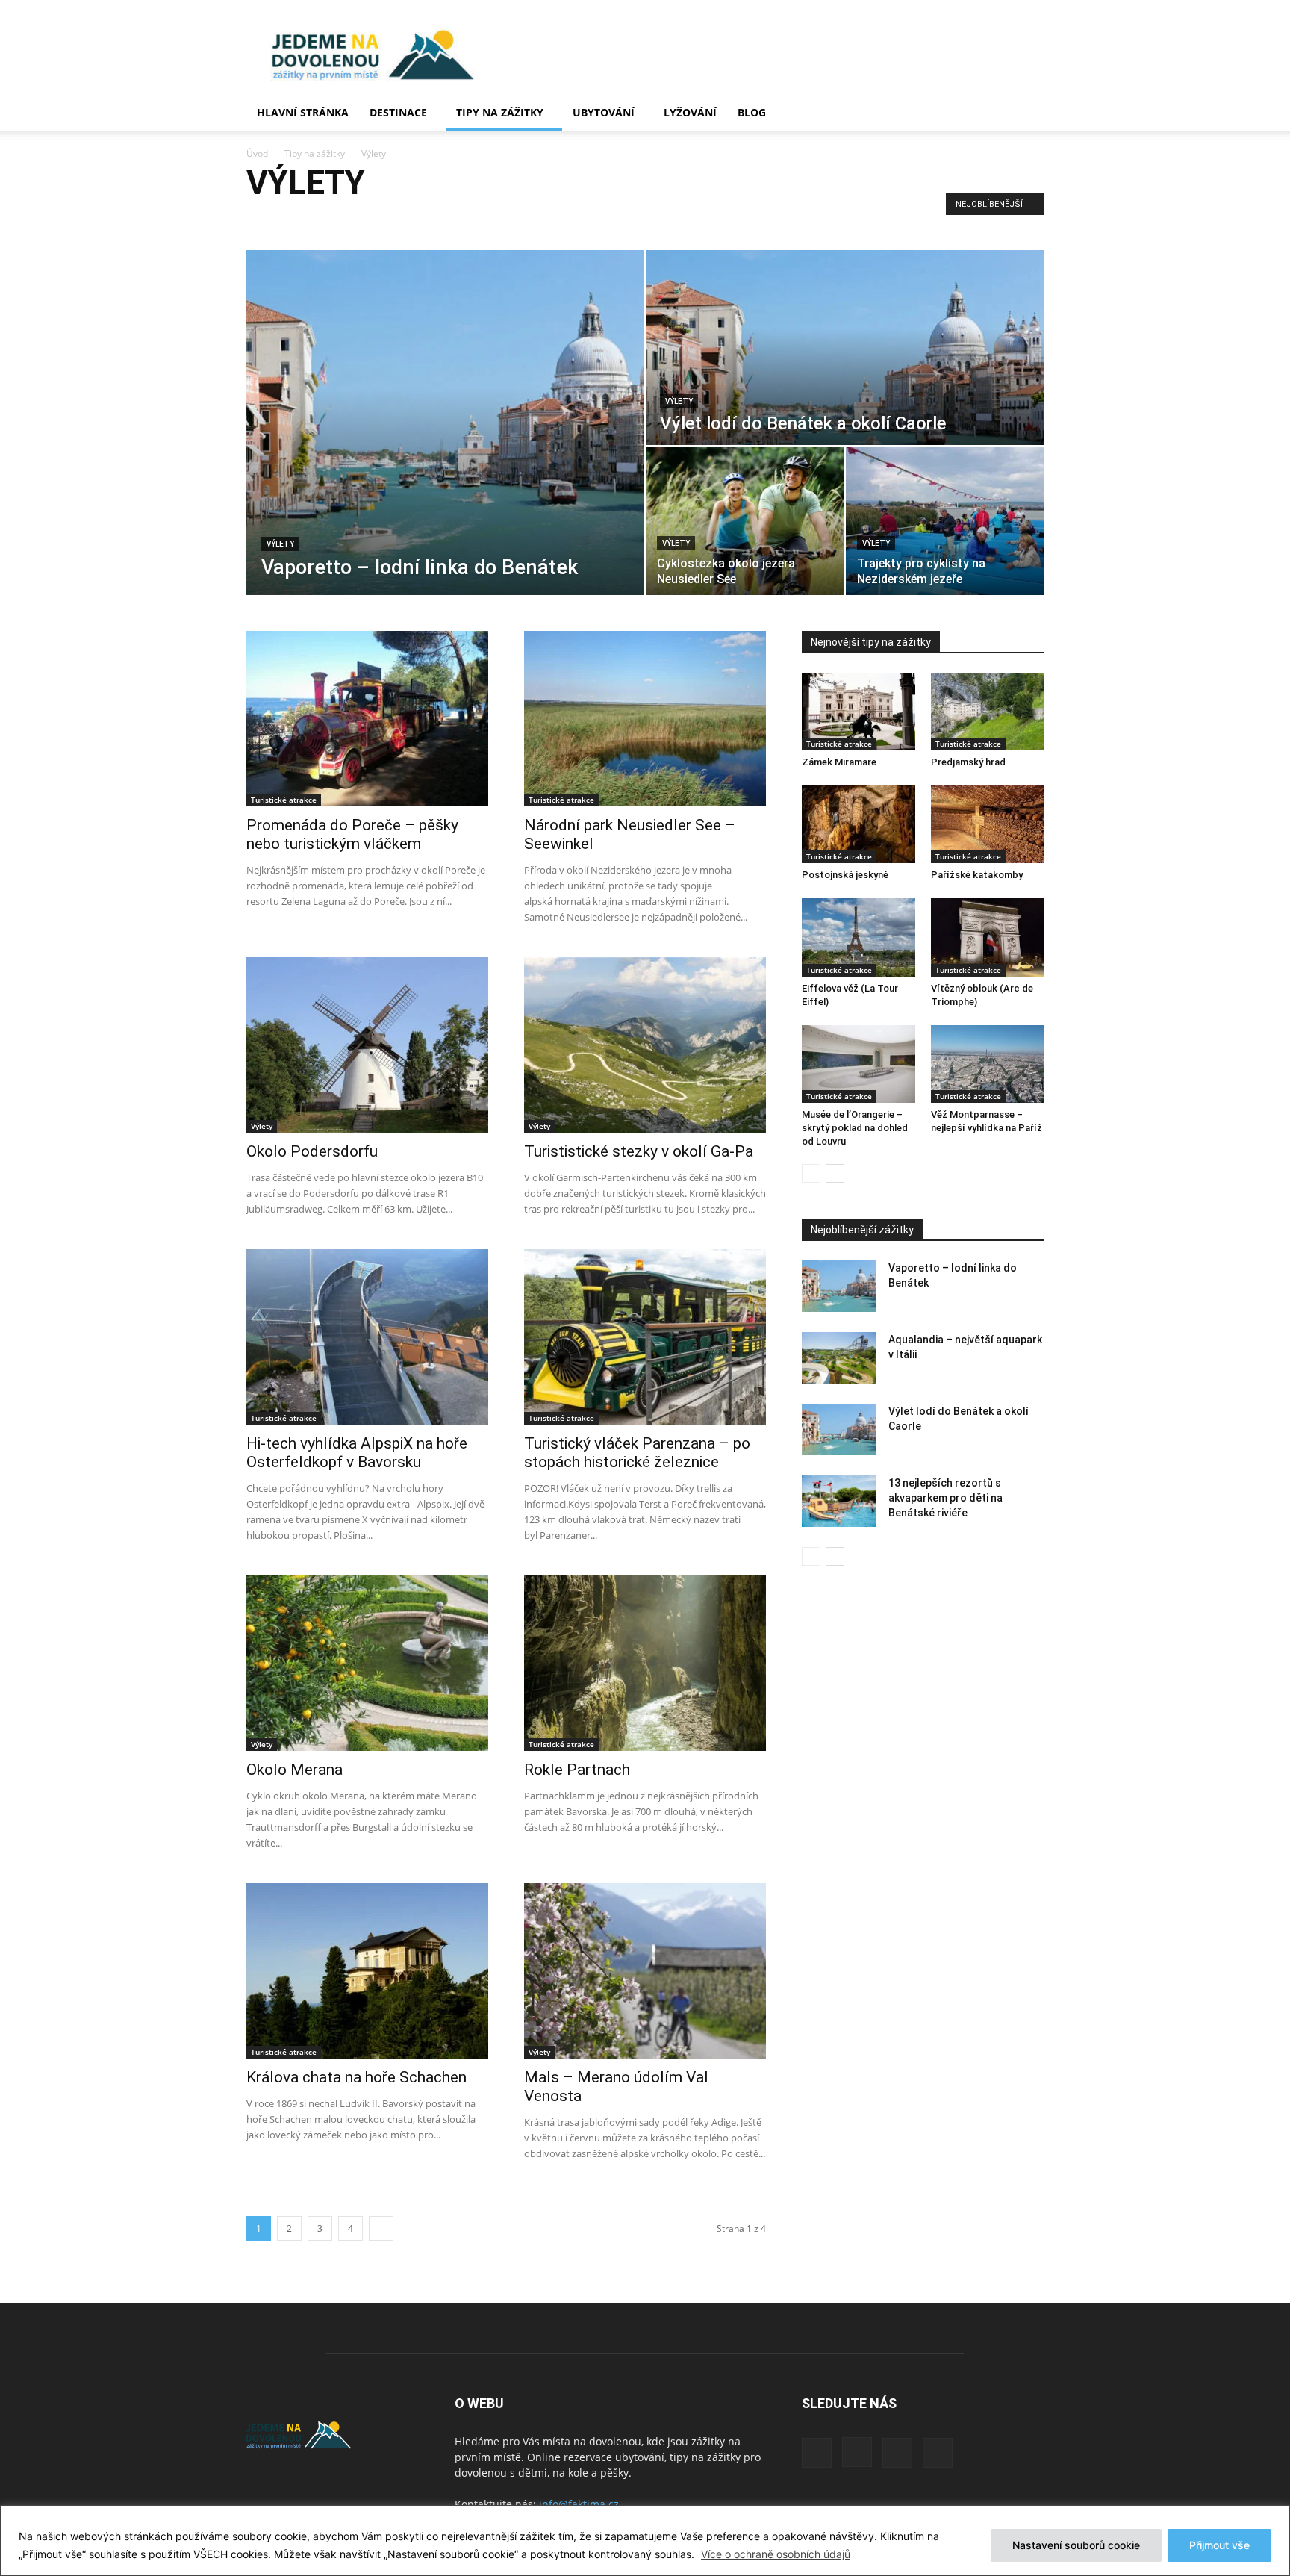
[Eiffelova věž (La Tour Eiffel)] (859, 937)
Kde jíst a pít (276, 220)
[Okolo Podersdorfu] (367, 1045)
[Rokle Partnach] (645, 1663)
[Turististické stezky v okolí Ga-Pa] (645, 1045)
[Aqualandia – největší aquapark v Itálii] (839, 1358)
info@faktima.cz (579, 2504)
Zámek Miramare (839, 762)
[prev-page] (811, 1173)
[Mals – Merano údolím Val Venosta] (645, 1971)
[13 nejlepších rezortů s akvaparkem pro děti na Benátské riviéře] (839, 1501)
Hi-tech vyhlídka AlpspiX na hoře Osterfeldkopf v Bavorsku (357, 1453)
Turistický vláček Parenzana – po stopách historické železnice (637, 1453)
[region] (645, 2541)
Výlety (582, 220)
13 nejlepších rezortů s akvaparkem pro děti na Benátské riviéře (945, 1498)
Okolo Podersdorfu (312, 1151)
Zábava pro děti (640, 220)
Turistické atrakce (521, 220)
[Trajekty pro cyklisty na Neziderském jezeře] (945, 521)
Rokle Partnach (577, 1770)
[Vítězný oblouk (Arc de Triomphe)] (988, 937)
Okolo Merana (295, 1770)
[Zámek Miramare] (859, 712)
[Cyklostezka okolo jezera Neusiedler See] (745, 521)
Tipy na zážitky (500, 112)
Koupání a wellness (353, 220)
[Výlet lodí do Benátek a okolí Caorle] (845, 348)
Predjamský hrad (968, 762)
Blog (752, 112)
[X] (897, 2453)
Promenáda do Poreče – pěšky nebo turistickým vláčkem (352, 834)
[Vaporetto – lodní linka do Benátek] (445, 423)
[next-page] (381, 2228)
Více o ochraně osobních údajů (776, 2554)
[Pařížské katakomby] (988, 824)
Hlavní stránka (303, 112)
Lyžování (690, 112)
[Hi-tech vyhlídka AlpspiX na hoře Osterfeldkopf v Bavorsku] (367, 1337)
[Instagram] (857, 2452)
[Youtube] (938, 2453)
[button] (1026, 114)
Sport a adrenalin (439, 220)
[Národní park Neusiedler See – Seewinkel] (645, 719)
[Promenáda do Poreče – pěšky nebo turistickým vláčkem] (367, 719)
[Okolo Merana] (367, 1663)
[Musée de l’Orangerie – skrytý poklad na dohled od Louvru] (859, 1064)
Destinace (398, 112)
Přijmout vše (1219, 2545)
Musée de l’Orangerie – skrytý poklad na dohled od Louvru (855, 1128)
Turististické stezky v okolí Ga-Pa (639, 1151)
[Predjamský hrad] (988, 712)
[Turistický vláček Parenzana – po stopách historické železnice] (645, 1337)
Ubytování (604, 112)
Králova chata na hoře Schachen (356, 2077)
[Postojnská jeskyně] (859, 824)
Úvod (257, 153)
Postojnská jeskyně (845, 875)
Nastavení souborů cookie (1076, 2545)
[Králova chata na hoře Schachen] (367, 1971)
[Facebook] (817, 2453)
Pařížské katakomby (977, 875)
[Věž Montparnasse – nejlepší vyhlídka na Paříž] (988, 1064)
